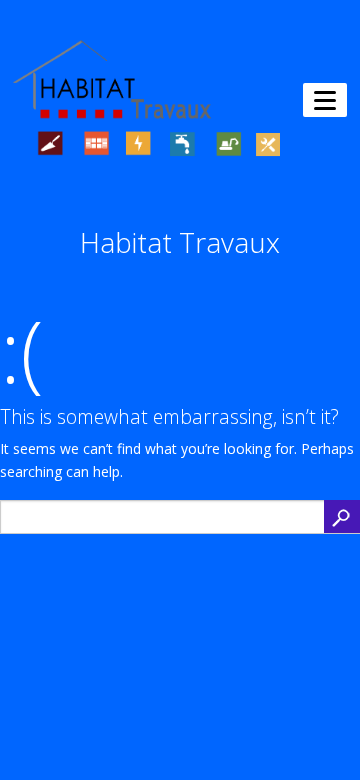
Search (342, 516)
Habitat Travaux (180, 242)
